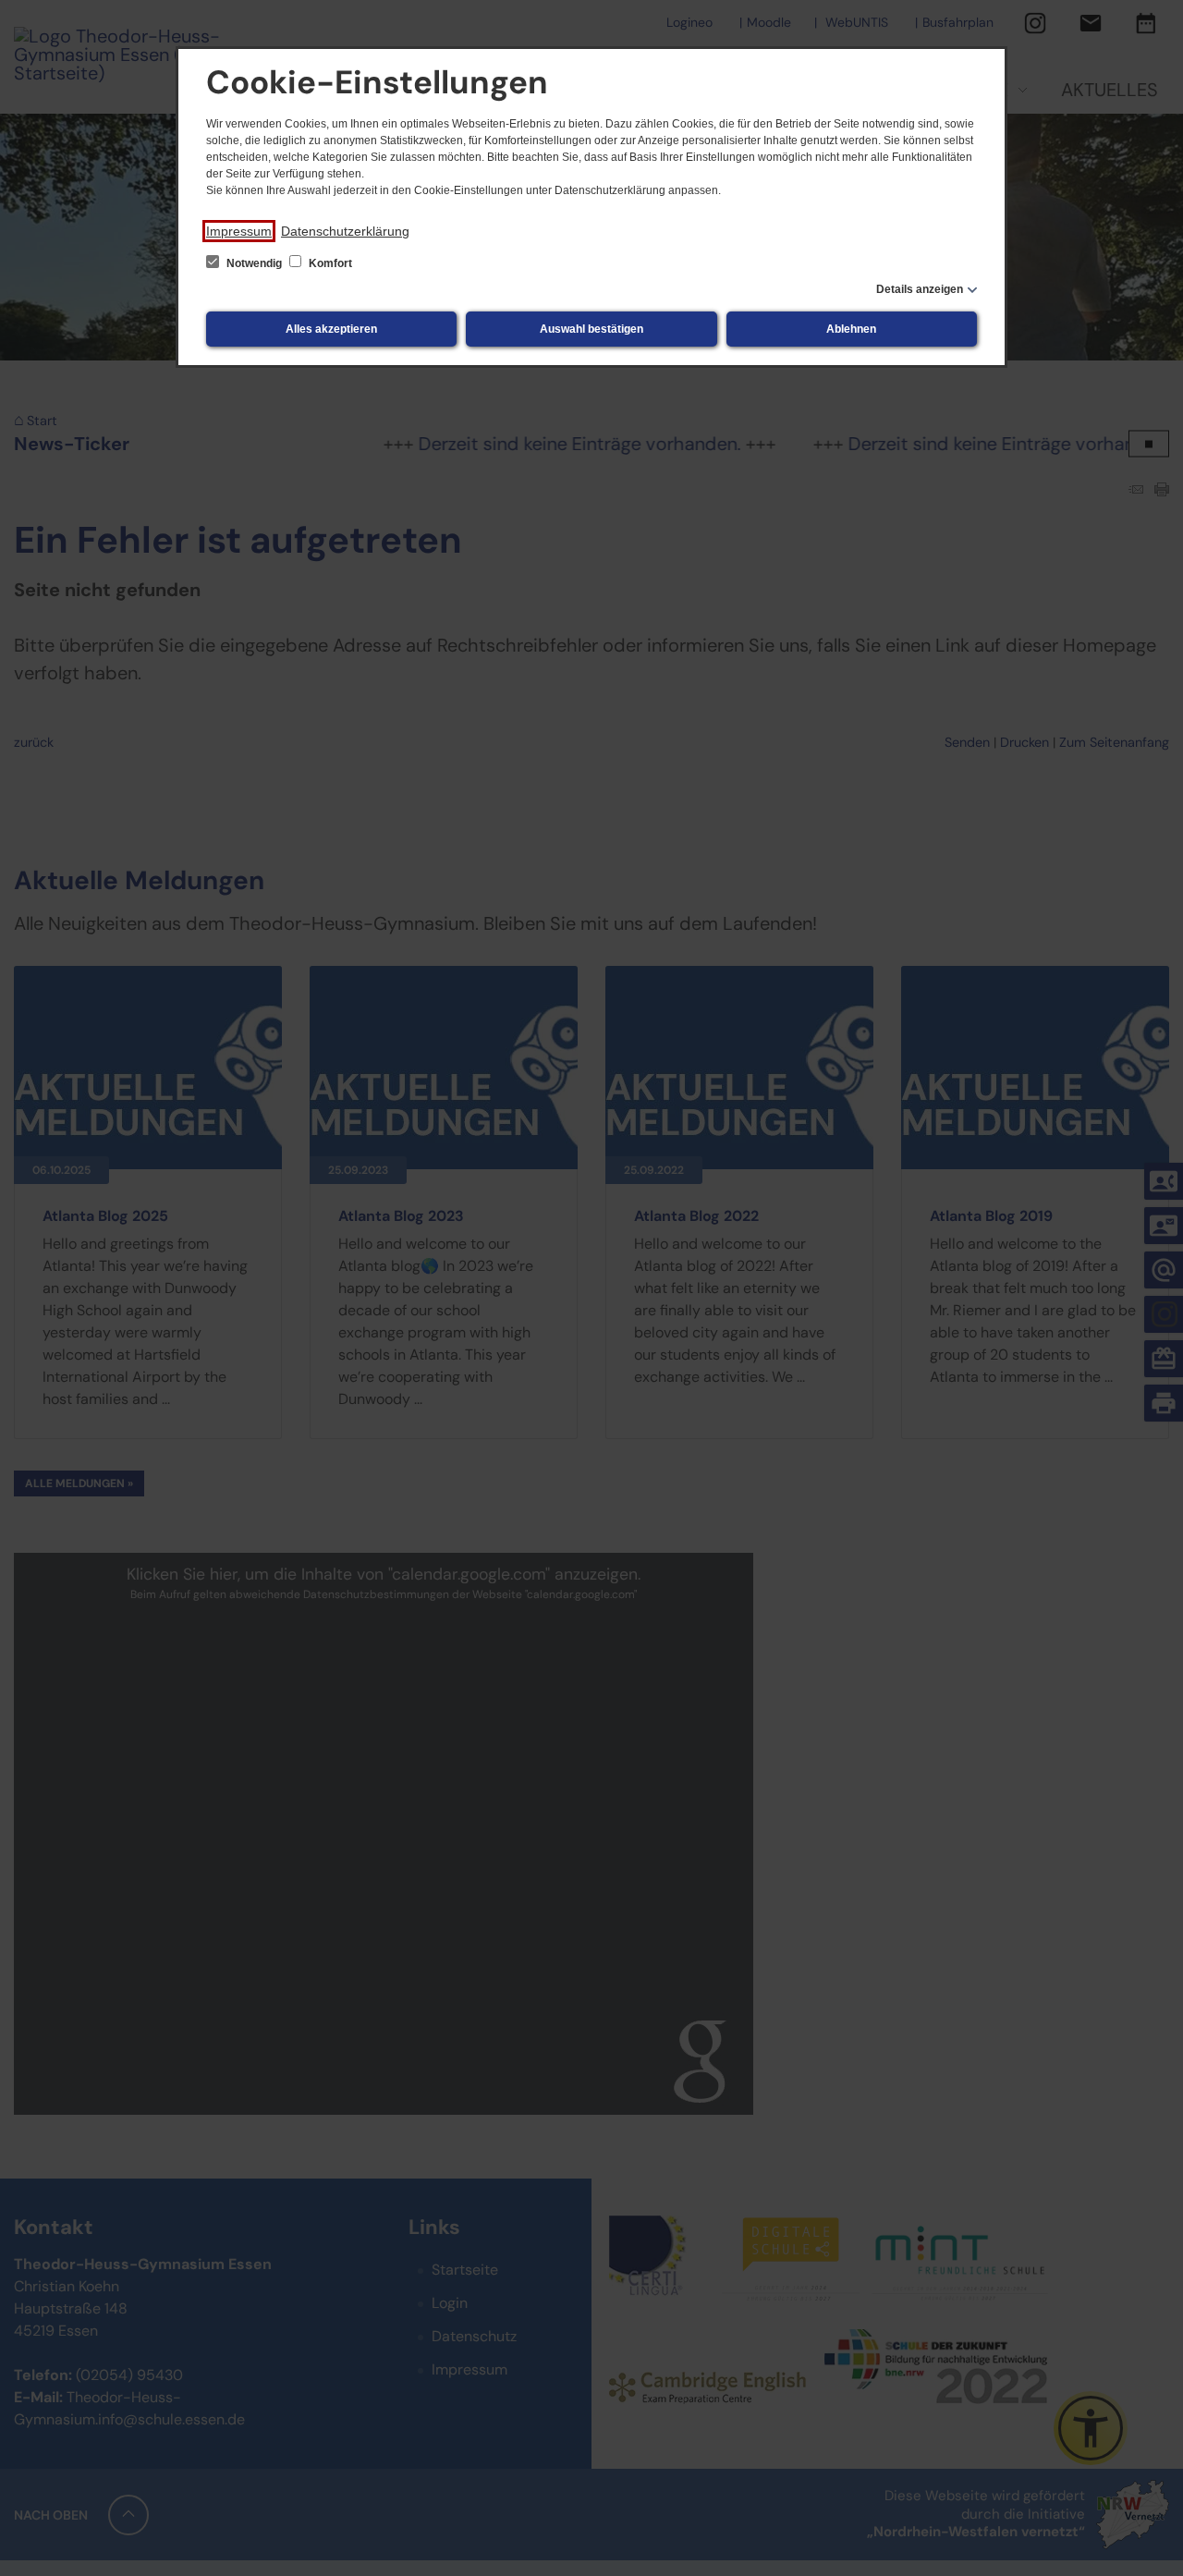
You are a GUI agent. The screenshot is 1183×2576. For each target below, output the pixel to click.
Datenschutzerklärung (345, 231)
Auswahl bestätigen (591, 329)
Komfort (329, 263)
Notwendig (254, 263)
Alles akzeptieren (331, 329)
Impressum (239, 231)
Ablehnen (851, 329)
